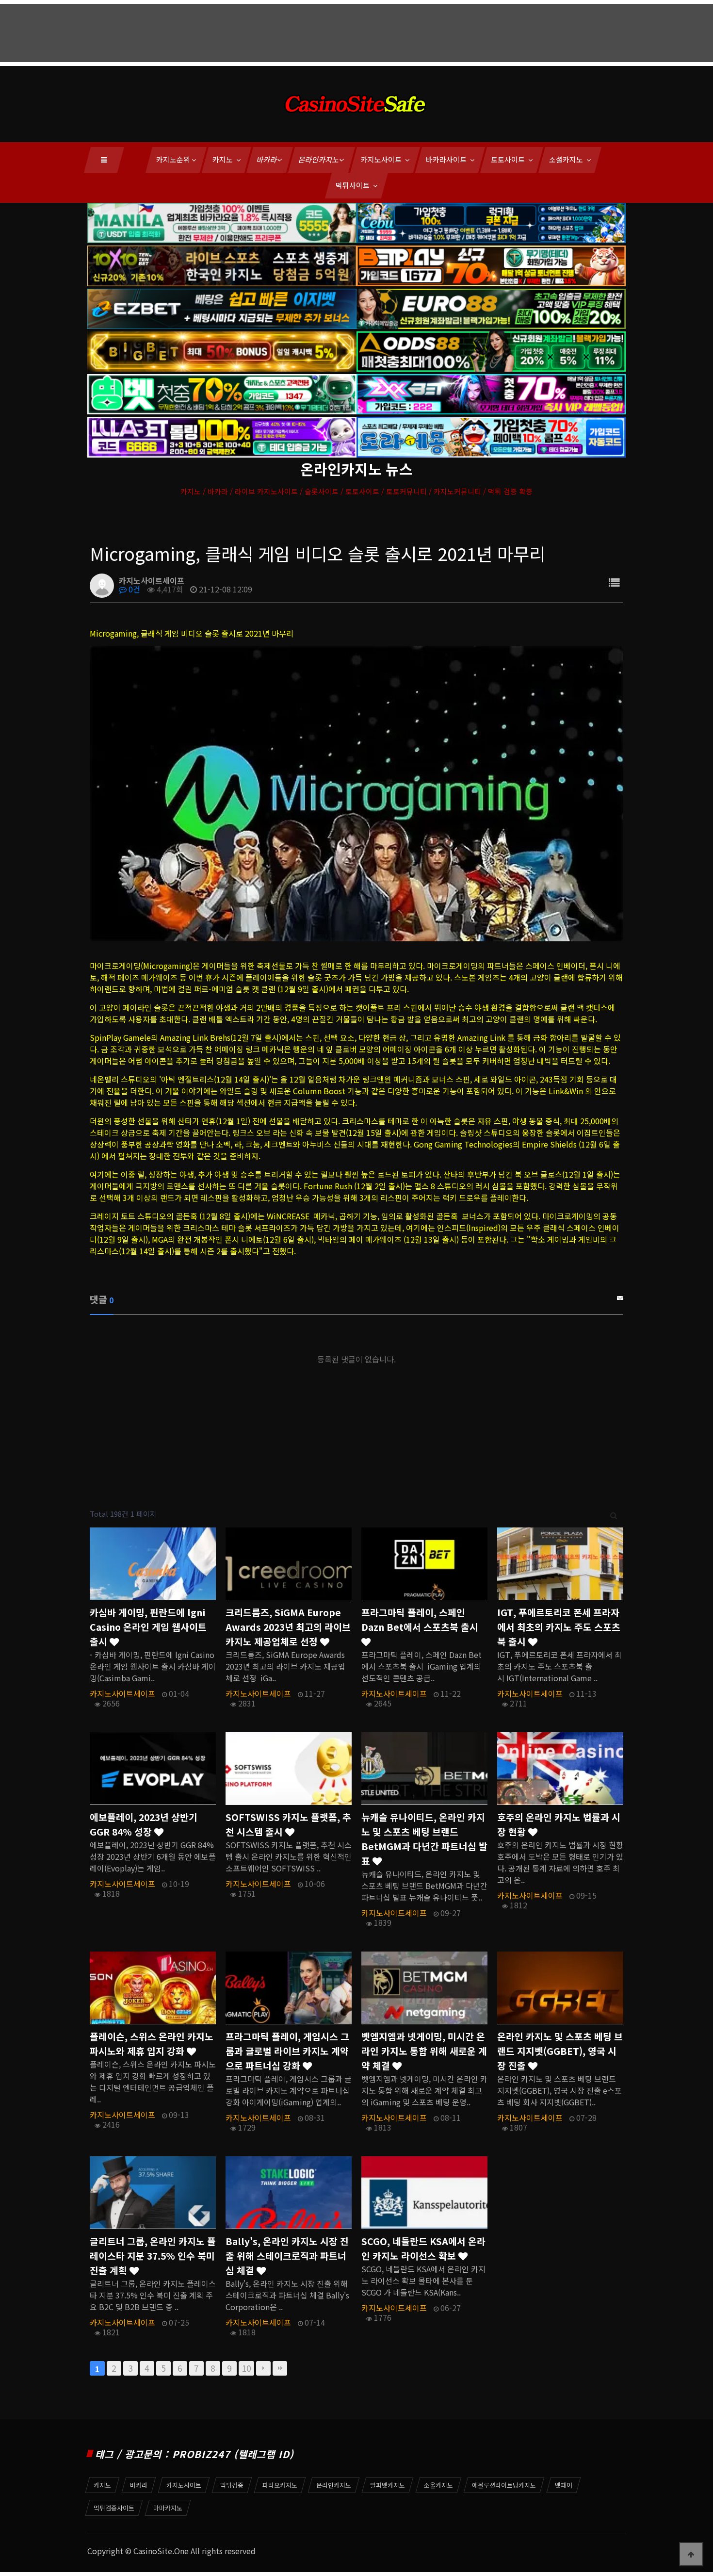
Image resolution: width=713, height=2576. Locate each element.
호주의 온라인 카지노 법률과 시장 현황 (559, 1824)
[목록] (614, 582)
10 (246, 2368)
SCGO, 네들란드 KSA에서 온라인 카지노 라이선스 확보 (423, 2248)
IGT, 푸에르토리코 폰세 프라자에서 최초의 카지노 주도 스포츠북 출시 (559, 1627)
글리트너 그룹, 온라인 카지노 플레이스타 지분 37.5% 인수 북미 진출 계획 (153, 2256)
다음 (263, 2368)
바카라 (267, 159)
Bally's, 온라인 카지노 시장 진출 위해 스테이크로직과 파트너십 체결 (287, 2256)
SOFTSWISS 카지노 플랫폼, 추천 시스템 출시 (288, 1824)
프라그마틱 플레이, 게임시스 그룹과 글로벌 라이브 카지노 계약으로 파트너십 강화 (287, 2051)
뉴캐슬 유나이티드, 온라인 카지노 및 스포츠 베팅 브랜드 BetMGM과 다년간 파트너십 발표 (424, 1839)
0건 (133, 589)
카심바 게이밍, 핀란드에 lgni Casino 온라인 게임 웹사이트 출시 (148, 1627)
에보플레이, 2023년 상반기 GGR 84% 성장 (144, 1824)
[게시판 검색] (614, 1514)
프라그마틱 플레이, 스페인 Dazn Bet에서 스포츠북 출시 (420, 1620)
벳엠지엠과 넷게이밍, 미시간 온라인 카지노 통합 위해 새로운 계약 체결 (424, 2051)
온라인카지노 (319, 159)
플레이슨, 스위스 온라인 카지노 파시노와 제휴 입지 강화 (152, 2044)
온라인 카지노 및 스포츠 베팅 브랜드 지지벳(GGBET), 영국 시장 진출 (560, 2051)
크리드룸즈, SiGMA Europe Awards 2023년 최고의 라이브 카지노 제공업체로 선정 (288, 1627)
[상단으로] (691, 2554)
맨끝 (280, 2368)
